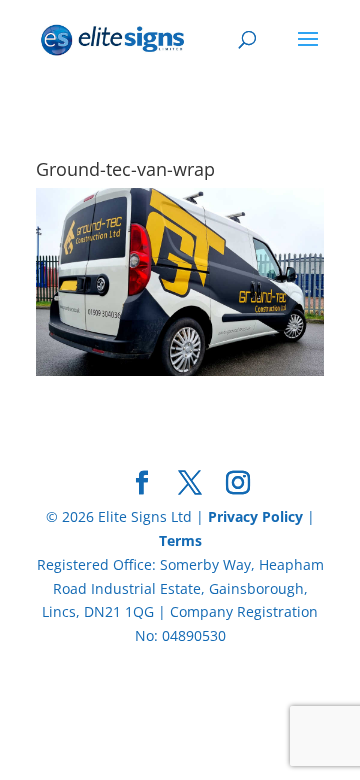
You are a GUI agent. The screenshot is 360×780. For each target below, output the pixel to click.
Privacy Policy (255, 516)
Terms (180, 540)
